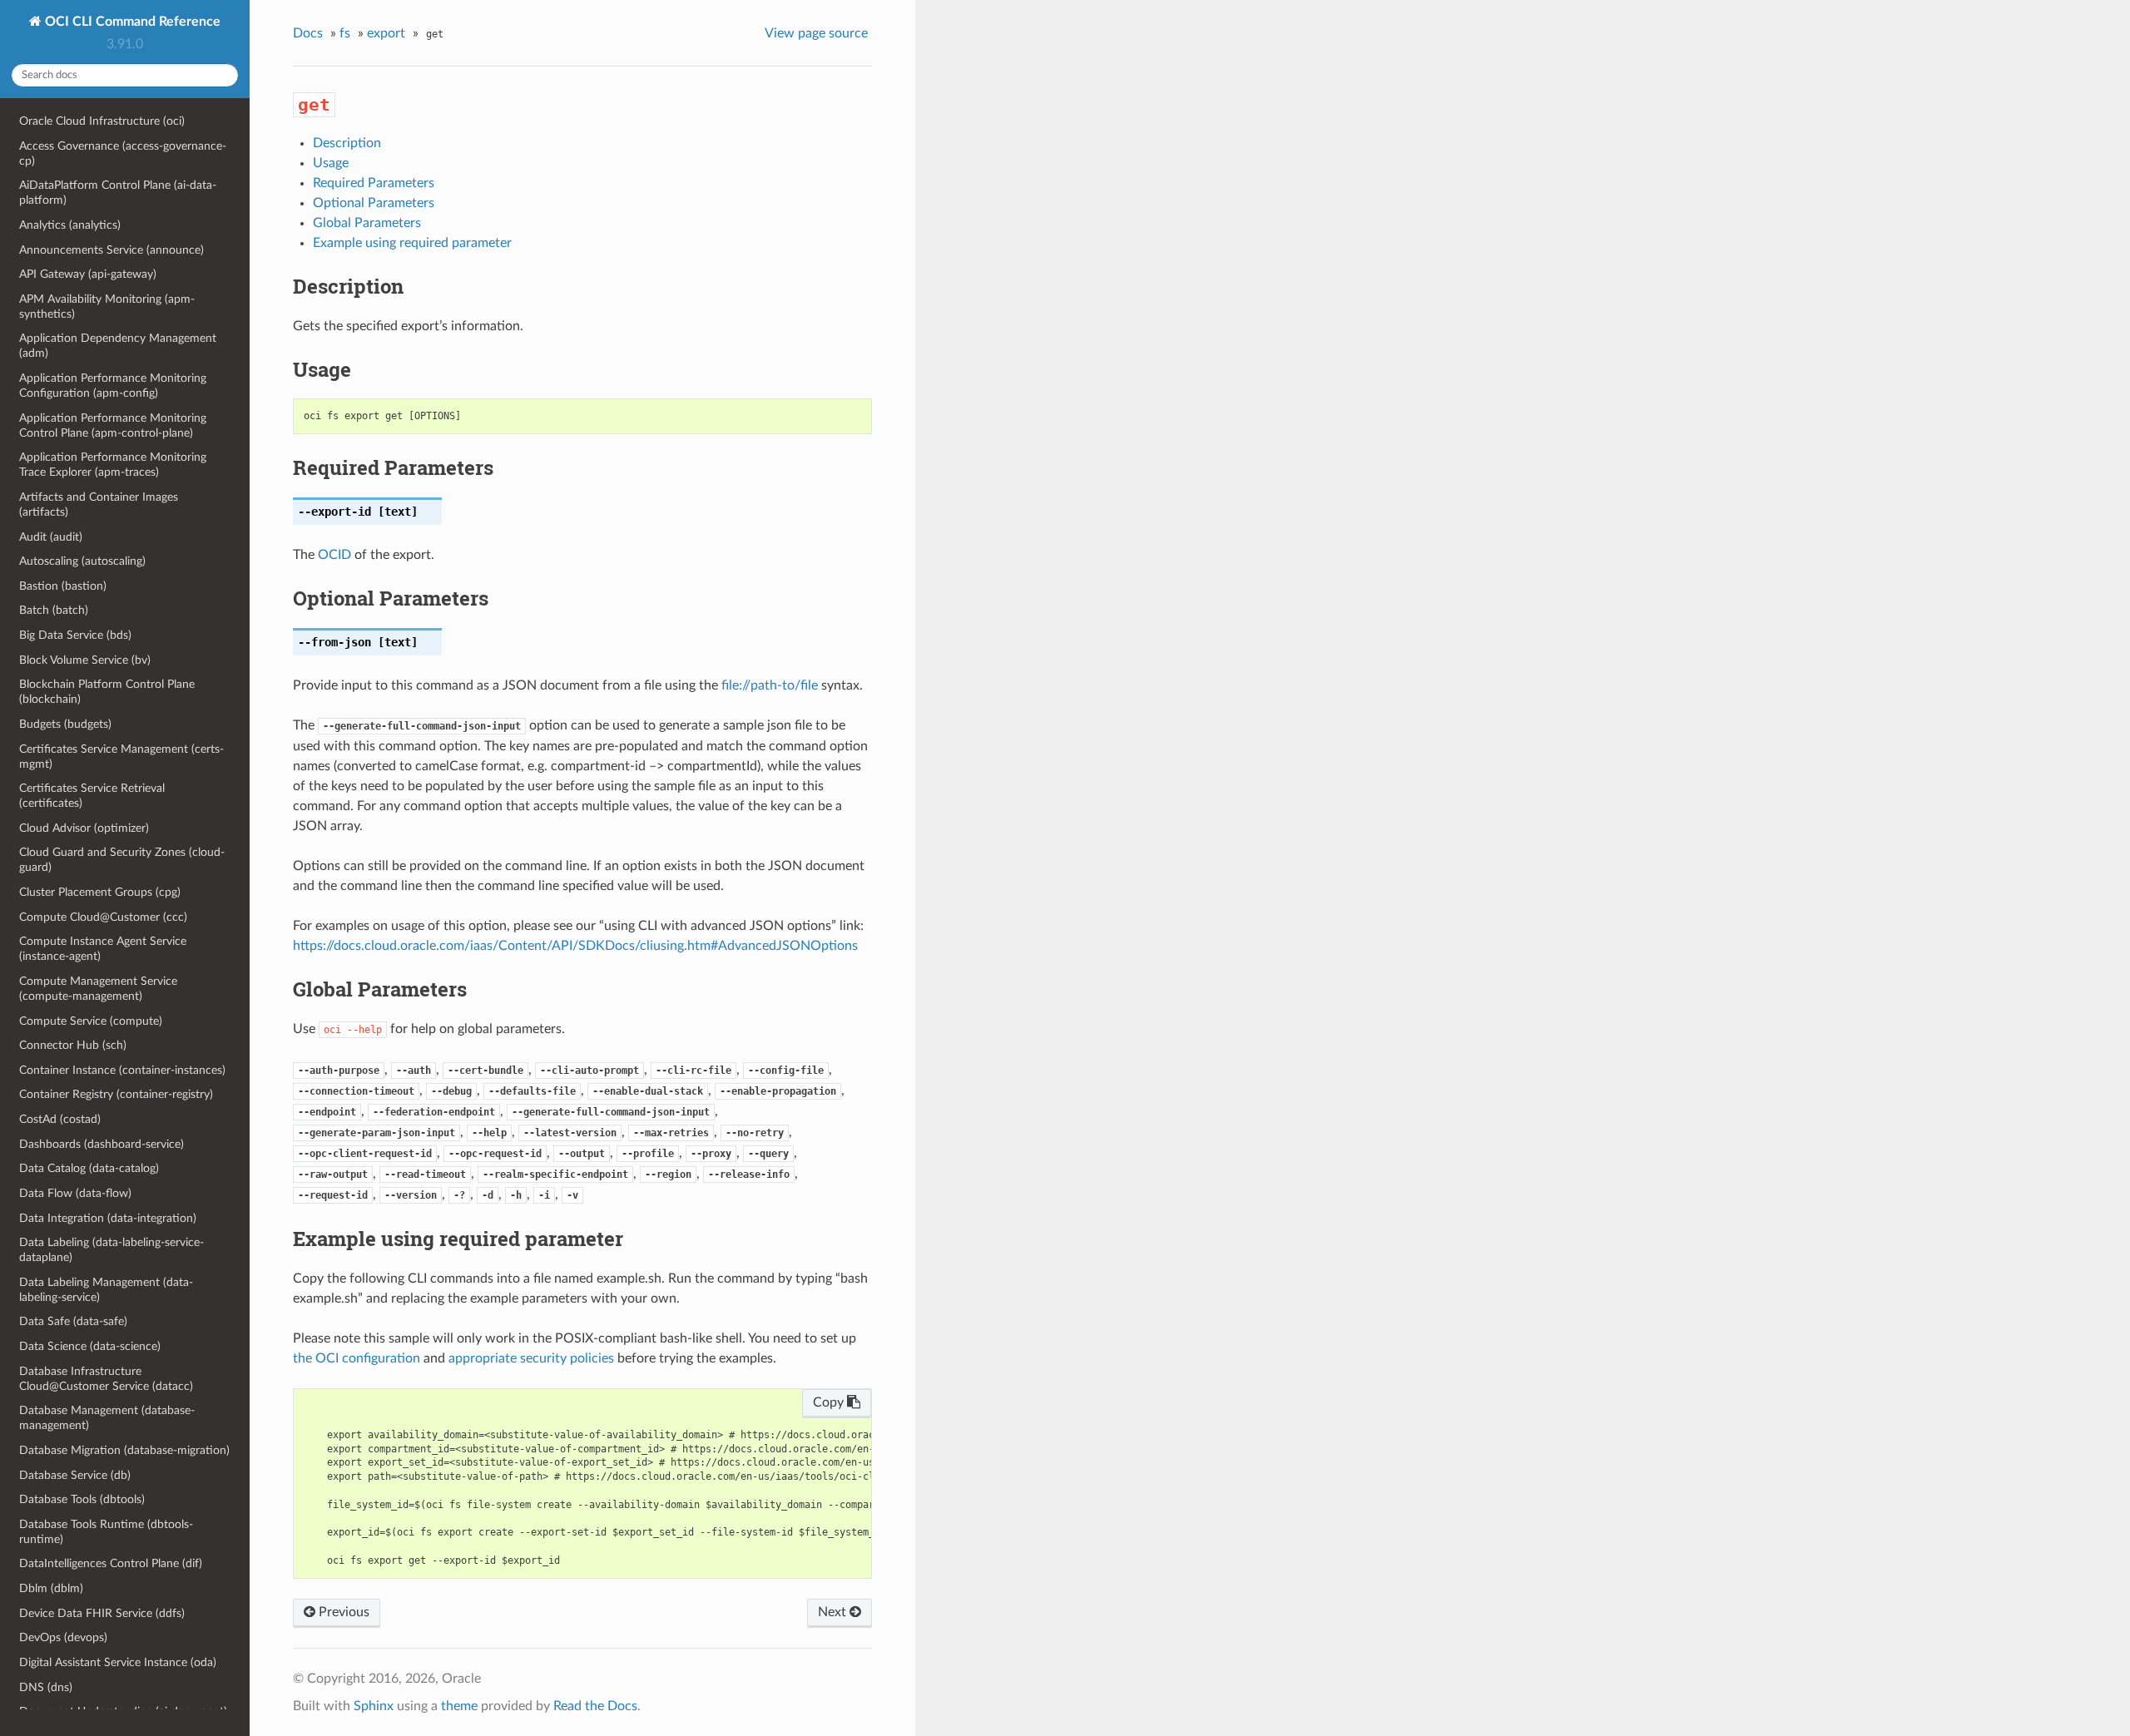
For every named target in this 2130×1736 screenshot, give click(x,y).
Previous (342, 1612)
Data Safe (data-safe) (73, 1321)
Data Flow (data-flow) (75, 1193)
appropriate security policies (531, 1358)
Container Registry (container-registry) (116, 1094)
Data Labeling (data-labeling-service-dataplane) (111, 1250)
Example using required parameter (412, 243)
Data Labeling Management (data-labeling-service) (106, 1290)
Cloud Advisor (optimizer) (84, 828)
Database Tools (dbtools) (82, 1499)
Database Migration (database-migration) (124, 1450)
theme (459, 1706)
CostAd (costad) (60, 1119)
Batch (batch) (54, 610)
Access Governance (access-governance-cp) (123, 153)
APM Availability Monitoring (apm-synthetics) (107, 307)
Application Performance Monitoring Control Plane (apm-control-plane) (113, 425)
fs (345, 33)
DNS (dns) (46, 1687)
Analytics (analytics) (70, 225)
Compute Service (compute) (91, 1021)
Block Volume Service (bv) (85, 660)
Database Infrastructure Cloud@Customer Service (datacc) (106, 1379)
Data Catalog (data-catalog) (89, 1168)
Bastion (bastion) (63, 586)
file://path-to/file (770, 685)
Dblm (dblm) (51, 1588)
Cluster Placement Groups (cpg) (100, 892)
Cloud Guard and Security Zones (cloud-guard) (122, 860)
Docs (308, 33)
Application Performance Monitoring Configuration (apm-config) (113, 386)
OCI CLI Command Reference (131, 22)
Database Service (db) (75, 1475)
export (386, 33)
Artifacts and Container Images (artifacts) (99, 504)
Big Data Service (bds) (75, 635)
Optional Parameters (374, 203)
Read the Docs (595, 1706)
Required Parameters (374, 183)
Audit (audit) (51, 537)
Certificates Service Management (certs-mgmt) (121, 757)
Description (347, 143)
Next (834, 1612)
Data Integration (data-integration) (108, 1218)
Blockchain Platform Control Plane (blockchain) (107, 692)
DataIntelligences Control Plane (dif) (111, 1563)
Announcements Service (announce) (111, 250)
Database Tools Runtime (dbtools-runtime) (106, 1532)
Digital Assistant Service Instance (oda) (118, 1662)
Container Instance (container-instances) (122, 1070)
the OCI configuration (357, 1358)
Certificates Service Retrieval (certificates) (92, 796)
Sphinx (374, 1706)
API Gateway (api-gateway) (88, 274)
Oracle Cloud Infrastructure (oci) (102, 121)
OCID (334, 555)
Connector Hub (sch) (73, 1045)
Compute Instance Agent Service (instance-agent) (103, 949)
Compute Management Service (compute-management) (98, 989)
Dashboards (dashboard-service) (102, 1144)
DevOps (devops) (63, 1637)
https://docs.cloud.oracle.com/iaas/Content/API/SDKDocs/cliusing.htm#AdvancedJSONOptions (575, 946)
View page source (816, 33)
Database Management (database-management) (107, 1418)
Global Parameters (367, 223)
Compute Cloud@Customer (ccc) (103, 917)
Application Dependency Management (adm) (118, 346)
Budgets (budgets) (65, 724)
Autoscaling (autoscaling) (82, 561)
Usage (331, 163)
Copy (830, 1402)
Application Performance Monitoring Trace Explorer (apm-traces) (113, 465)
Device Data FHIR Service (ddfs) (102, 1613)
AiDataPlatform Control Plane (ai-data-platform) (118, 193)
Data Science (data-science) (90, 1346)
